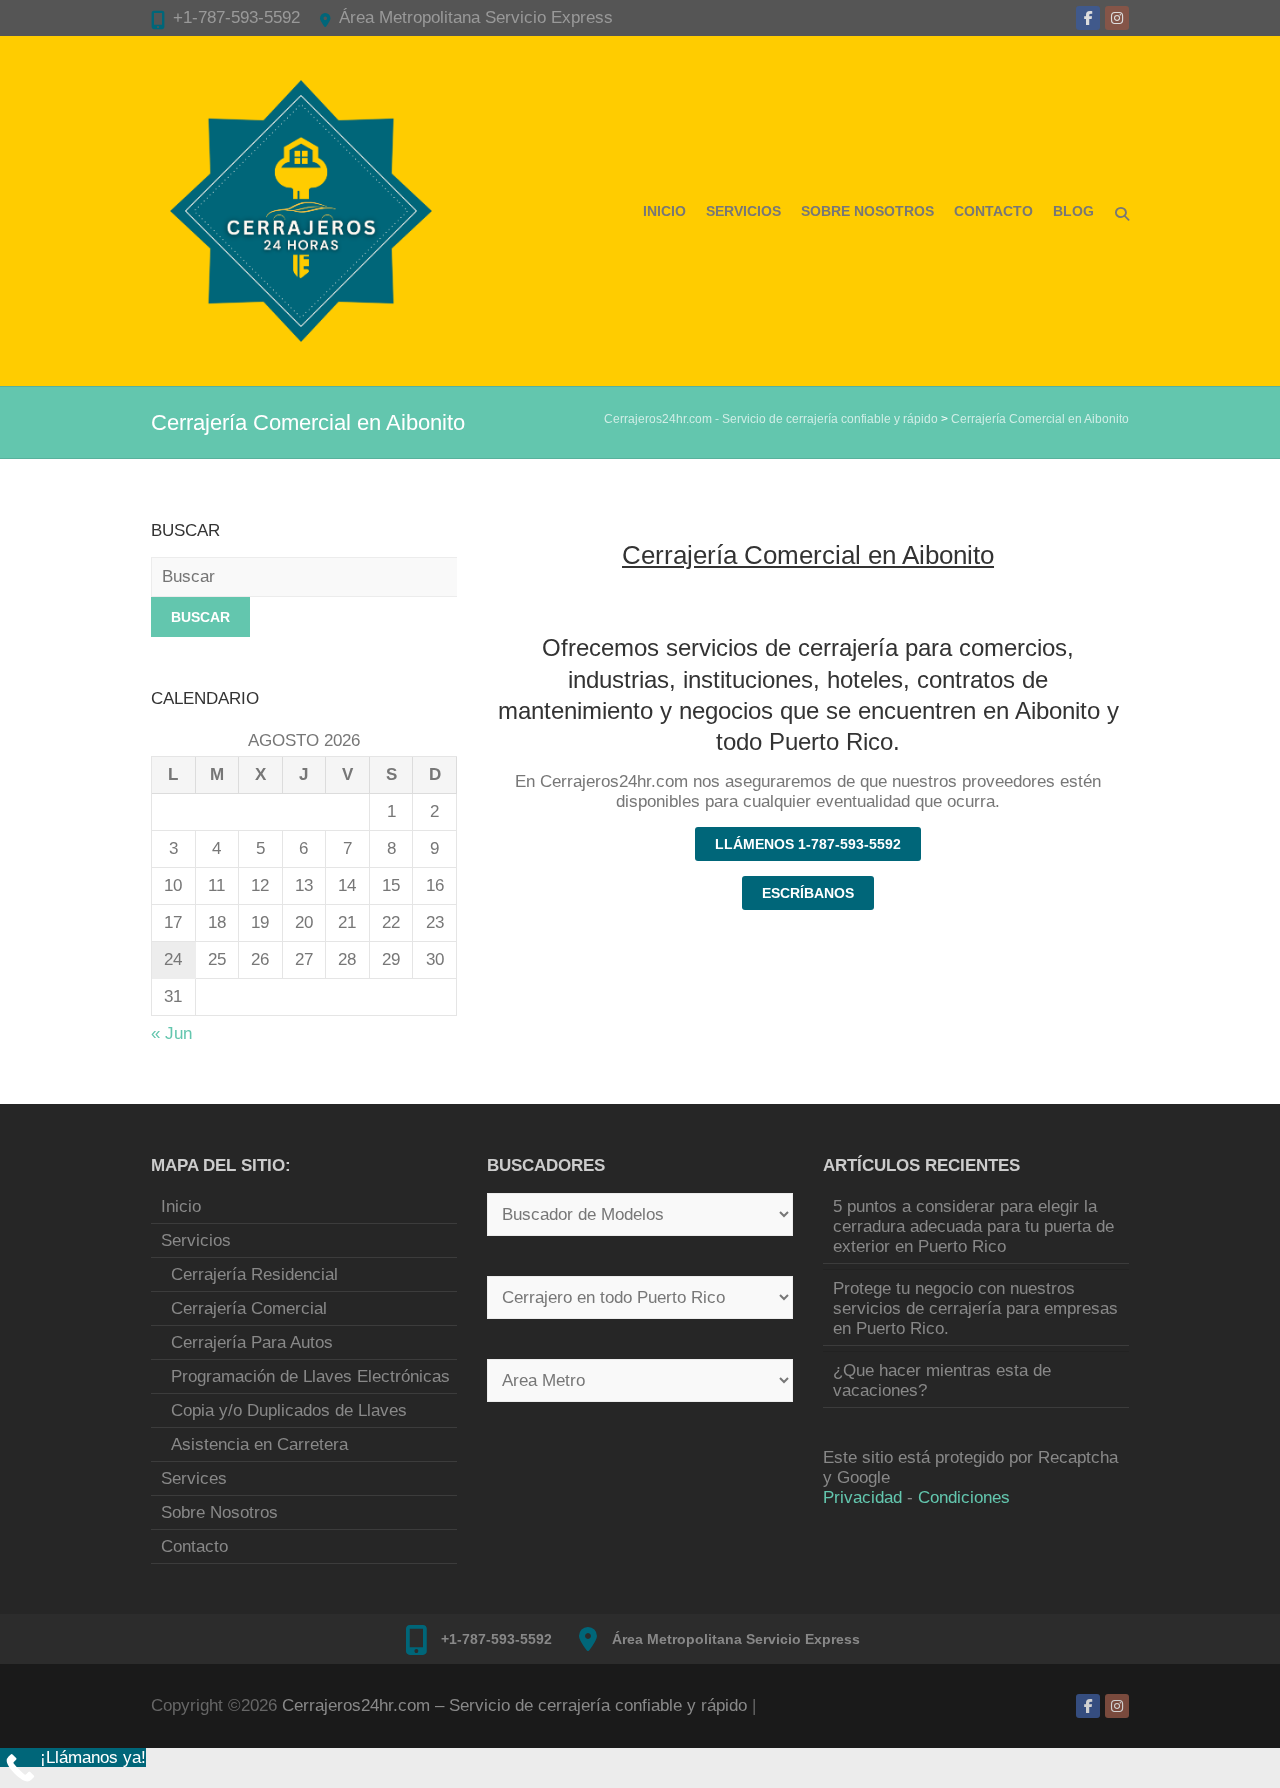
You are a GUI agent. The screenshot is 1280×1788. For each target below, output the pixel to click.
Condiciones (964, 1497)
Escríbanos (808, 893)
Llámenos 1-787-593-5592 (808, 844)
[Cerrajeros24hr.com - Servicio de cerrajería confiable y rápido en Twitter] (1117, 18)
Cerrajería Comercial (249, 1308)
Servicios (743, 211)
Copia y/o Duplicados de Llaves (289, 1410)
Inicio (664, 211)
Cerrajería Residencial (254, 1274)
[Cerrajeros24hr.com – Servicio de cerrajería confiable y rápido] (301, 211)
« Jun (171, 1033)
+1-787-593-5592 (236, 17)
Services (194, 1478)
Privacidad (862, 1497)
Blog (1073, 211)
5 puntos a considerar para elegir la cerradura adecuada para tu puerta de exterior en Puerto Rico (973, 1226)
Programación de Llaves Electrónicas (310, 1376)
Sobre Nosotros (867, 211)
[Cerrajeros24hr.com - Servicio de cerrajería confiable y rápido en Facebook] (1088, 18)
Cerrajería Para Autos (252, 1342)
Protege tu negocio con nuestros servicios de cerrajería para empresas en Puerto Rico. (975, 1308)
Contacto (993, 211)
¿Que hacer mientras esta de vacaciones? (942, 1380)
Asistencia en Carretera (259, 1444)
